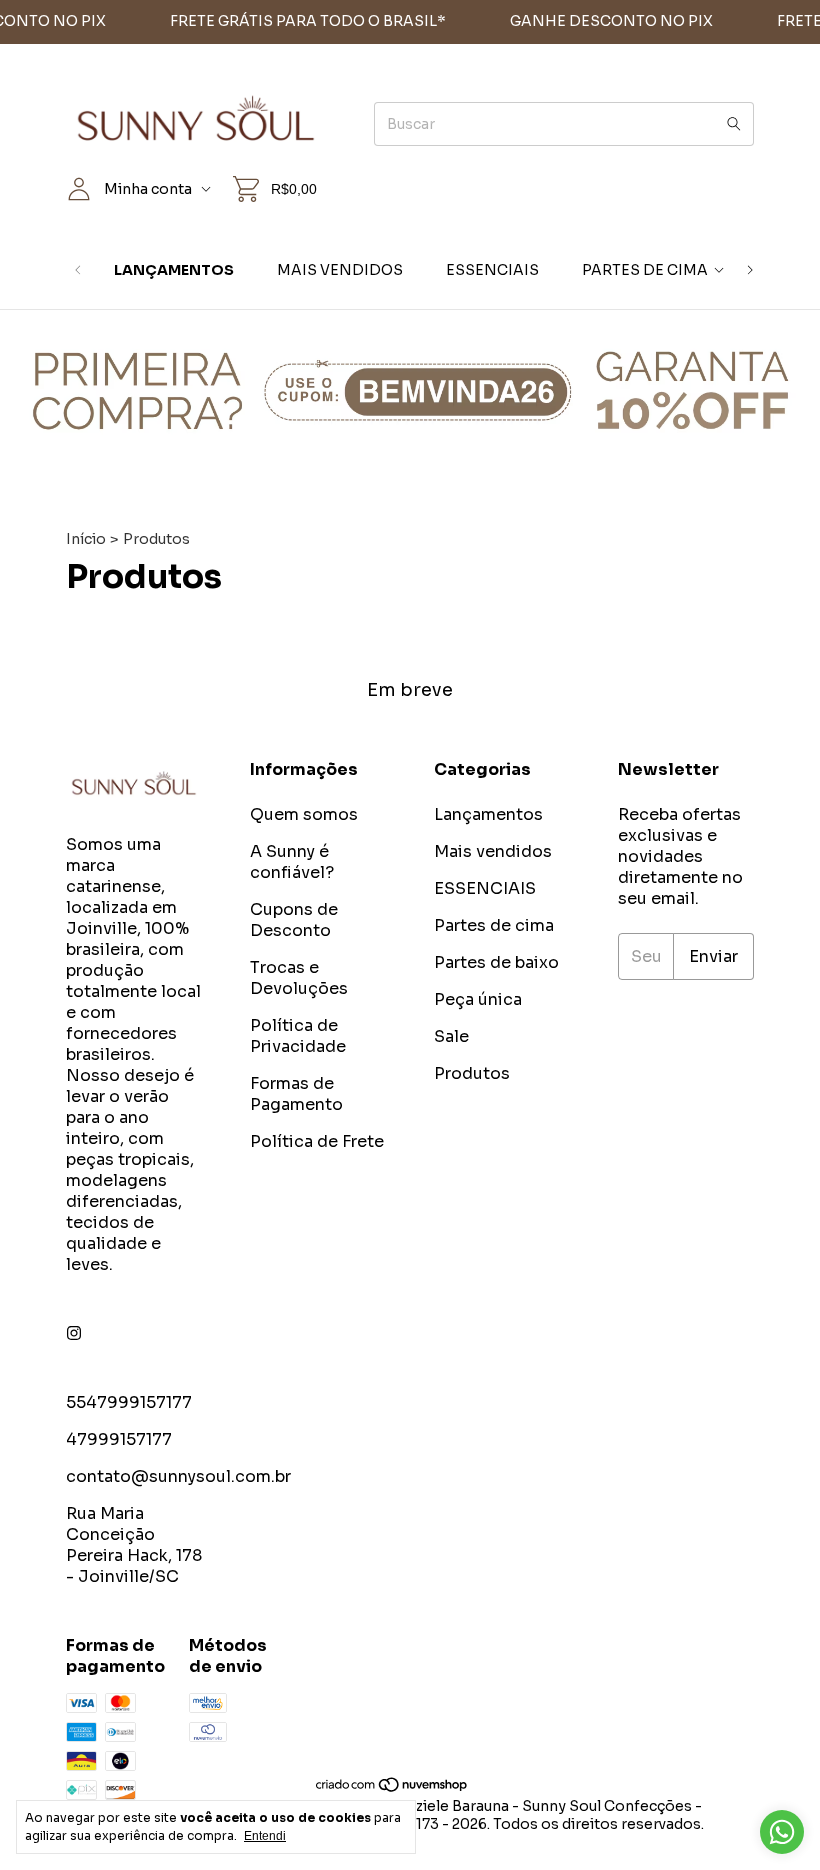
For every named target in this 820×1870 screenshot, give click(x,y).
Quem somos (304, 814)
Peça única (478, 999)
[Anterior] (78, 270)
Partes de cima (645, 270)
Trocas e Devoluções (299, 978)
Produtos (472, 1073)
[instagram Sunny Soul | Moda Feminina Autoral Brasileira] (74, 1333)
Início (86, 539)
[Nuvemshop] (392, 1788)
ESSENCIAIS (492, 270)
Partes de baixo (496, 962)
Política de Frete (317, 1141)
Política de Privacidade (298, 1036)
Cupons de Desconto (294, 920)
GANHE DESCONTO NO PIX (593, 21)
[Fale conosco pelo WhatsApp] (782, 1832)
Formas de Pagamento (296, 1094)
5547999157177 (129, 1402)
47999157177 (119, 1439)
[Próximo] (750, 270)
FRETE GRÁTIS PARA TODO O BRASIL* (290, 21)
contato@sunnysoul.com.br (178, 1476)
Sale (451, 1036)
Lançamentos (174, 270)
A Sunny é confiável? (292, 862)
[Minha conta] (79, 189)
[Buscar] (734, 124)
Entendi (265, 1836)
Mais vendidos (340, 270)
